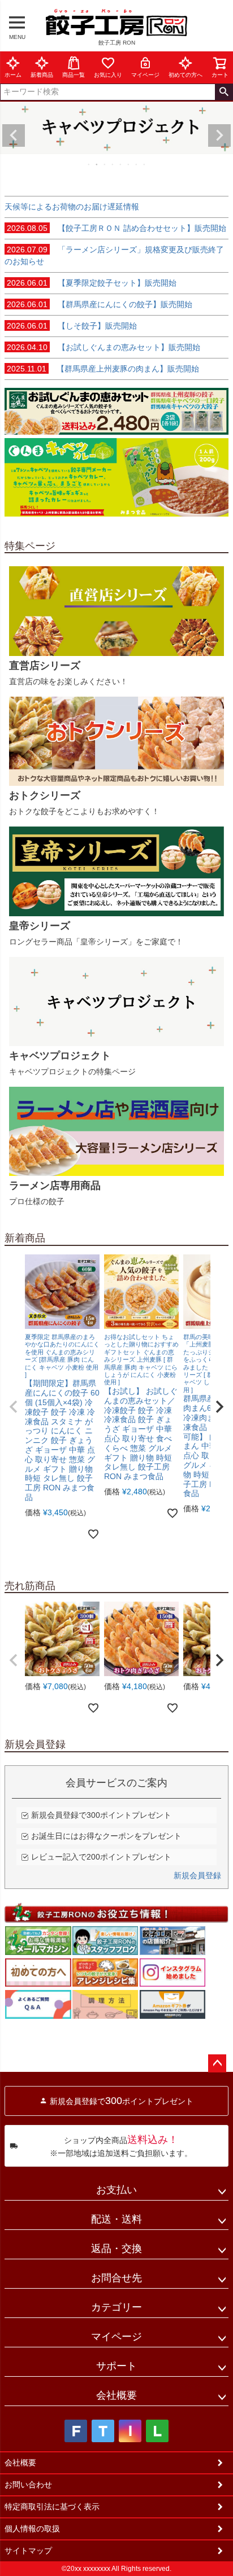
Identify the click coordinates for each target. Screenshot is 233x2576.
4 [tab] (113, 164)
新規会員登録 (197, 1875)
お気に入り (108, 75)
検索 (224, 92)
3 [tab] (105, 164)
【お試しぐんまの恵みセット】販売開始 (103, 347)
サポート (116, 2366)
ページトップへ (217, 2063)
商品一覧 (74, 75)
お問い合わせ (28, 2485)
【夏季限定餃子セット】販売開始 (92, 283)
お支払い (116, 2190)
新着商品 (42, 75)
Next (219, 135)
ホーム (13, 75)
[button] (14, 1407)
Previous (14, 135)
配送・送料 (116, 2219)
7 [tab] (137, 164)
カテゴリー (116, 2307)
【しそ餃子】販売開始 (72, 326)
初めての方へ (185, 75)
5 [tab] (121, 164)
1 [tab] (89, 164)
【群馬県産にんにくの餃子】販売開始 (100, 304)
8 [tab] (145, 164)
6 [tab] (129, 164)
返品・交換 (116, 2249)
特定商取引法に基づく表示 (52, 2507)
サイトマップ (28, 2551)
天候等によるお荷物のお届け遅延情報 (72, 207)
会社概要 (116, 2395)
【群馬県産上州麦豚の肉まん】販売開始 (103, 369)
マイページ (145, 75)
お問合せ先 (116, 2278)
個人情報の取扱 (32, 2529)
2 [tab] (97, 164)
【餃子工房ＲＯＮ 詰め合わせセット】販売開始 (116, 228)
